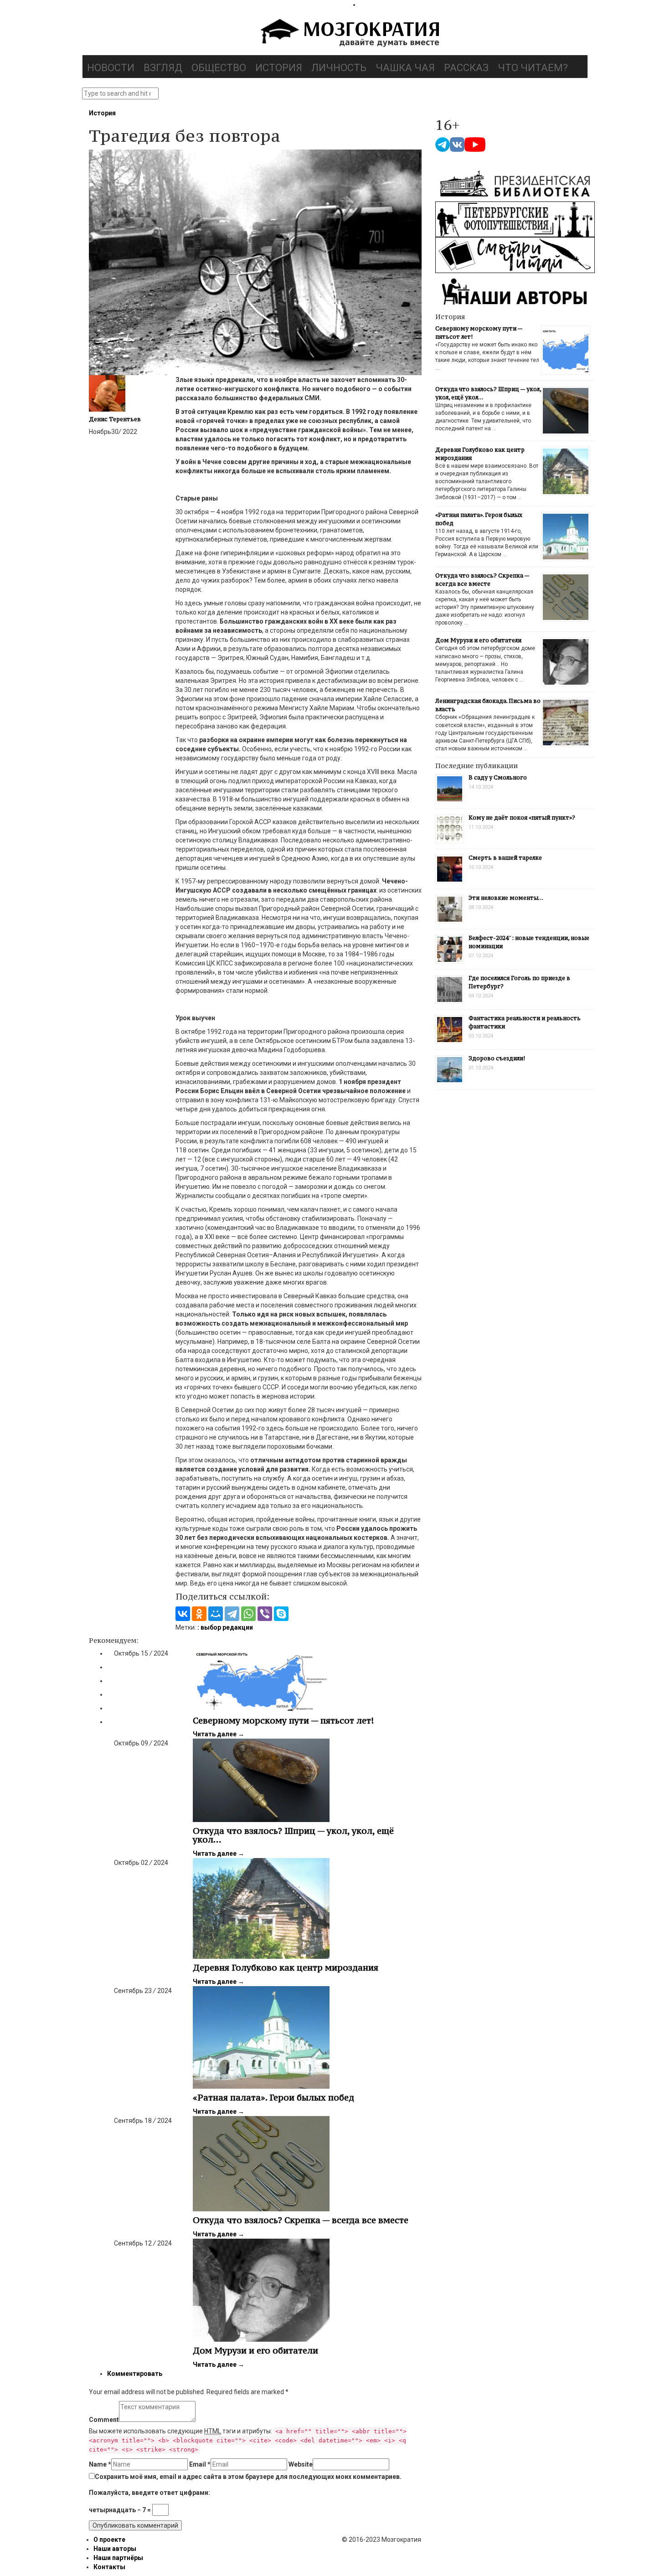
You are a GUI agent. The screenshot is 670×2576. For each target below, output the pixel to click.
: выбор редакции (225, 1627)
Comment (104, 2420)
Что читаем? (533, 68)
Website (301, 2464)
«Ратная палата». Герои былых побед (273, 2097)
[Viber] (265, 1614)
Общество (219, 68)
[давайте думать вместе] (349, 34)
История (279, 68)
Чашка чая (405, 68)
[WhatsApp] (248, 1614)
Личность (339, 68)
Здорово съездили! (497, 1058)
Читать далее (219, 1734)
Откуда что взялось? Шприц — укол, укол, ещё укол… (293, 1835)
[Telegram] (232, 1614)
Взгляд (163, 68)
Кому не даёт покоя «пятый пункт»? (522, 818)
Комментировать (135, 2374)
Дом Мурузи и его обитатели (255, 2350)
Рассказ (466, 68)
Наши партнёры (118, 2558)
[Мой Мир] (216, 1614)
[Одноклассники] (199, 1614)
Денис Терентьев (115, 419)
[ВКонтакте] (183, 1614)
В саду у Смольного (498, 777)
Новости (111, 68)
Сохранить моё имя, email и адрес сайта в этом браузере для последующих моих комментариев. (248, 2477)
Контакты (109, 2567)
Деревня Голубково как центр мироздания (286, 1967)
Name (100, 2464)
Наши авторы (115, 2549)
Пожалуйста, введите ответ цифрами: (149, 2493)
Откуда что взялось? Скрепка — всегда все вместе (301, 2220)
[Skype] (281, 1614)
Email (200, 2464)
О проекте (109, 2540)
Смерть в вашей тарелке (505, 858)
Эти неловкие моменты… (506, 898)
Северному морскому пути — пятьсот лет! (283, 1720)
